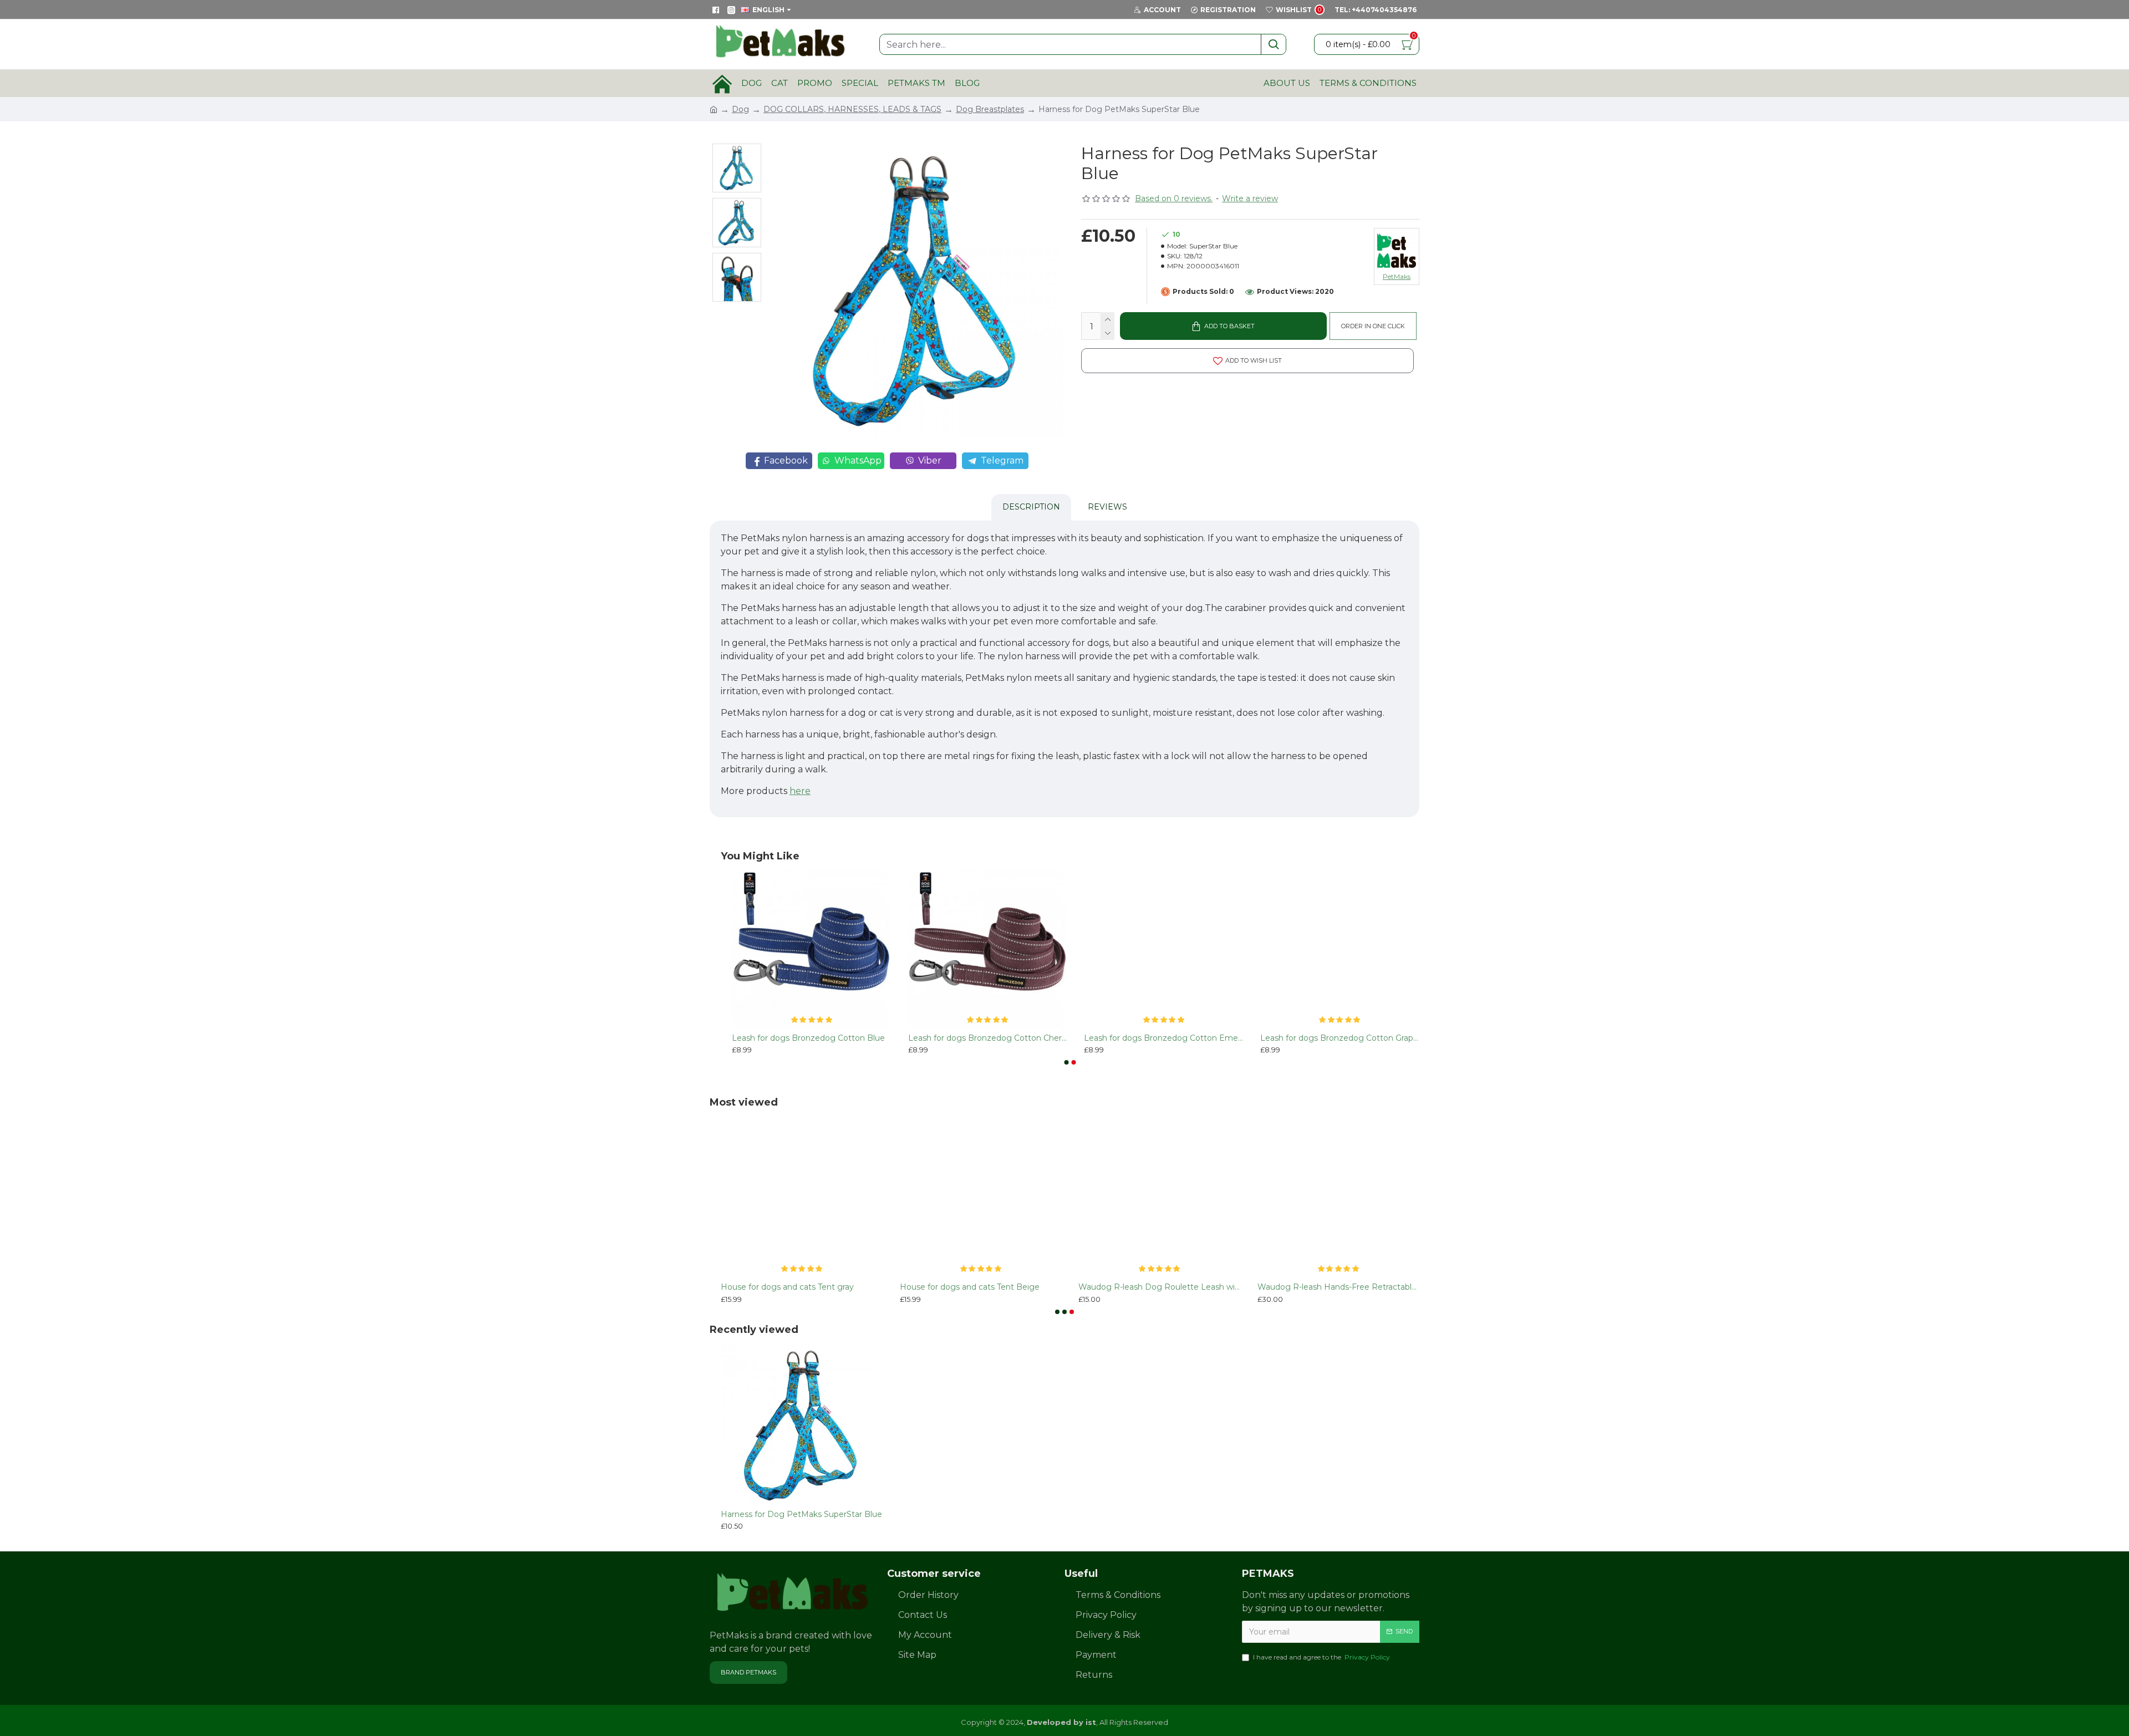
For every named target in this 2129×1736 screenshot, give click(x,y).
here (800, 791)
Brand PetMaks (748, 1672)
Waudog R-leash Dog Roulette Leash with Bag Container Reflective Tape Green (1160, 1287)
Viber (930, 460)
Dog (740, 109)
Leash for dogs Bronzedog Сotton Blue (808, 1038)
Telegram (1002, 460)
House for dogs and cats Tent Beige (970, 1287)
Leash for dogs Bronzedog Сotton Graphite (1340, 1038)
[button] (1067, 1062)
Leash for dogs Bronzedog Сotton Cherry (988, 1038)
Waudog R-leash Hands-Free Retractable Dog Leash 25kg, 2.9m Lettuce (1339, 1287)
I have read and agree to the (1321, 1657)
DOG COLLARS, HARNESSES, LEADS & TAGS (852, 109)
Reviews (1107, 507)
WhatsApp (858, 460)
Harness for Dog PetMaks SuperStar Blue (801, 1514)
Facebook (786, 460)
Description (1031, 507)
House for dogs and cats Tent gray (787, 1287)
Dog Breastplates (990, 109)
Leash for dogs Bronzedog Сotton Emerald (1164, 1038)
